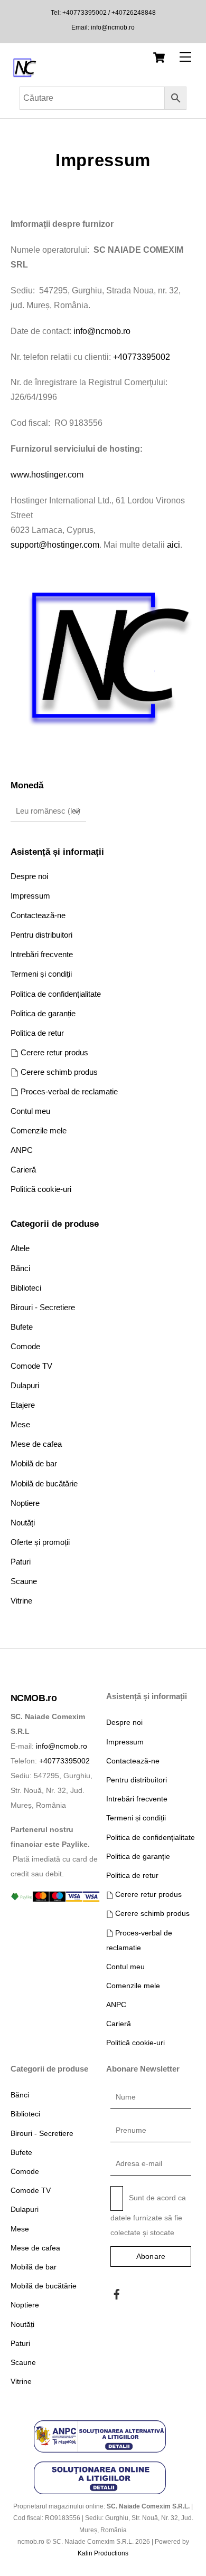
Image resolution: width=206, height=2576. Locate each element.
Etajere (23, 1405)
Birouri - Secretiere (43, 1307)
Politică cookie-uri (41, 1189)
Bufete (22, 1327)
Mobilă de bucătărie (44, 1483)
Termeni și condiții (41, 974)
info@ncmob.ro (113, 27)
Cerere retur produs (53, 1052)
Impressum (30, 896)
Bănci (20, 1268)
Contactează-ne (38, 915)
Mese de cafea (36, 1444)
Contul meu (30, 1111)
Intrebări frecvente (42, 954)
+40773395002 (85, 13)
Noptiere (25, 1503)
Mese (20, 1424)
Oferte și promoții (40, 1542)
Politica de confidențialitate (56, 994)
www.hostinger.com (47, 475)
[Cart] (159, 58)
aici (174, 545)
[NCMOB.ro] (24, 76)
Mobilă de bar (34, 1463)
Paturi (21, 1562)
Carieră (23, 1170)
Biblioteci (26, 1288)
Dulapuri (25, 1385)
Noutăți (23, 1523)
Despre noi (29, 876)
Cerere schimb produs (58, 1072)
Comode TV (31, 1366)
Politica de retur (37, 1033)
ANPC (22, 1150)
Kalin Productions (103, 2553)
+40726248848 (133, 13)
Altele (20, 1248)
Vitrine (21, 1601)
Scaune (24, 1581)
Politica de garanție (43, 1013)
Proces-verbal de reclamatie (68, 1091)
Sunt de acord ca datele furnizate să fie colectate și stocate (148, 2215)
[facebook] (117, 2293)
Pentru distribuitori (41, 935)
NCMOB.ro (34, 1698)
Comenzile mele (39, 1130)
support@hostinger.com (55, 545)
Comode (25, 1346)
